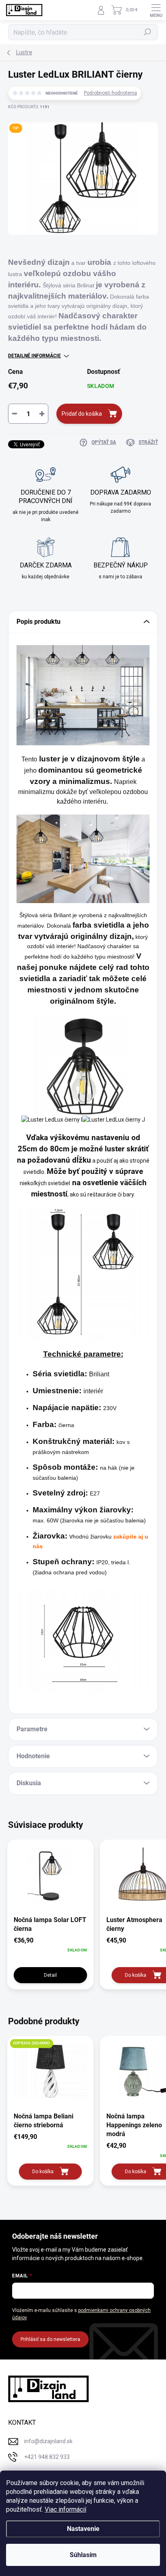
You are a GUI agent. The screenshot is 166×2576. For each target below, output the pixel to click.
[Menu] (156, 10)
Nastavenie (83, 2529)
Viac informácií (65, 2509)
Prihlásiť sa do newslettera (50, 2339)
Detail (50, 1975)
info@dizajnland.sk (48, 2441)
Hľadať (148, 32)
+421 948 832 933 (47, 2457)
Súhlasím (83, 2555)
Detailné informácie (34, 356)
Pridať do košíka (82, 414)
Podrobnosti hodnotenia (110, 93)
